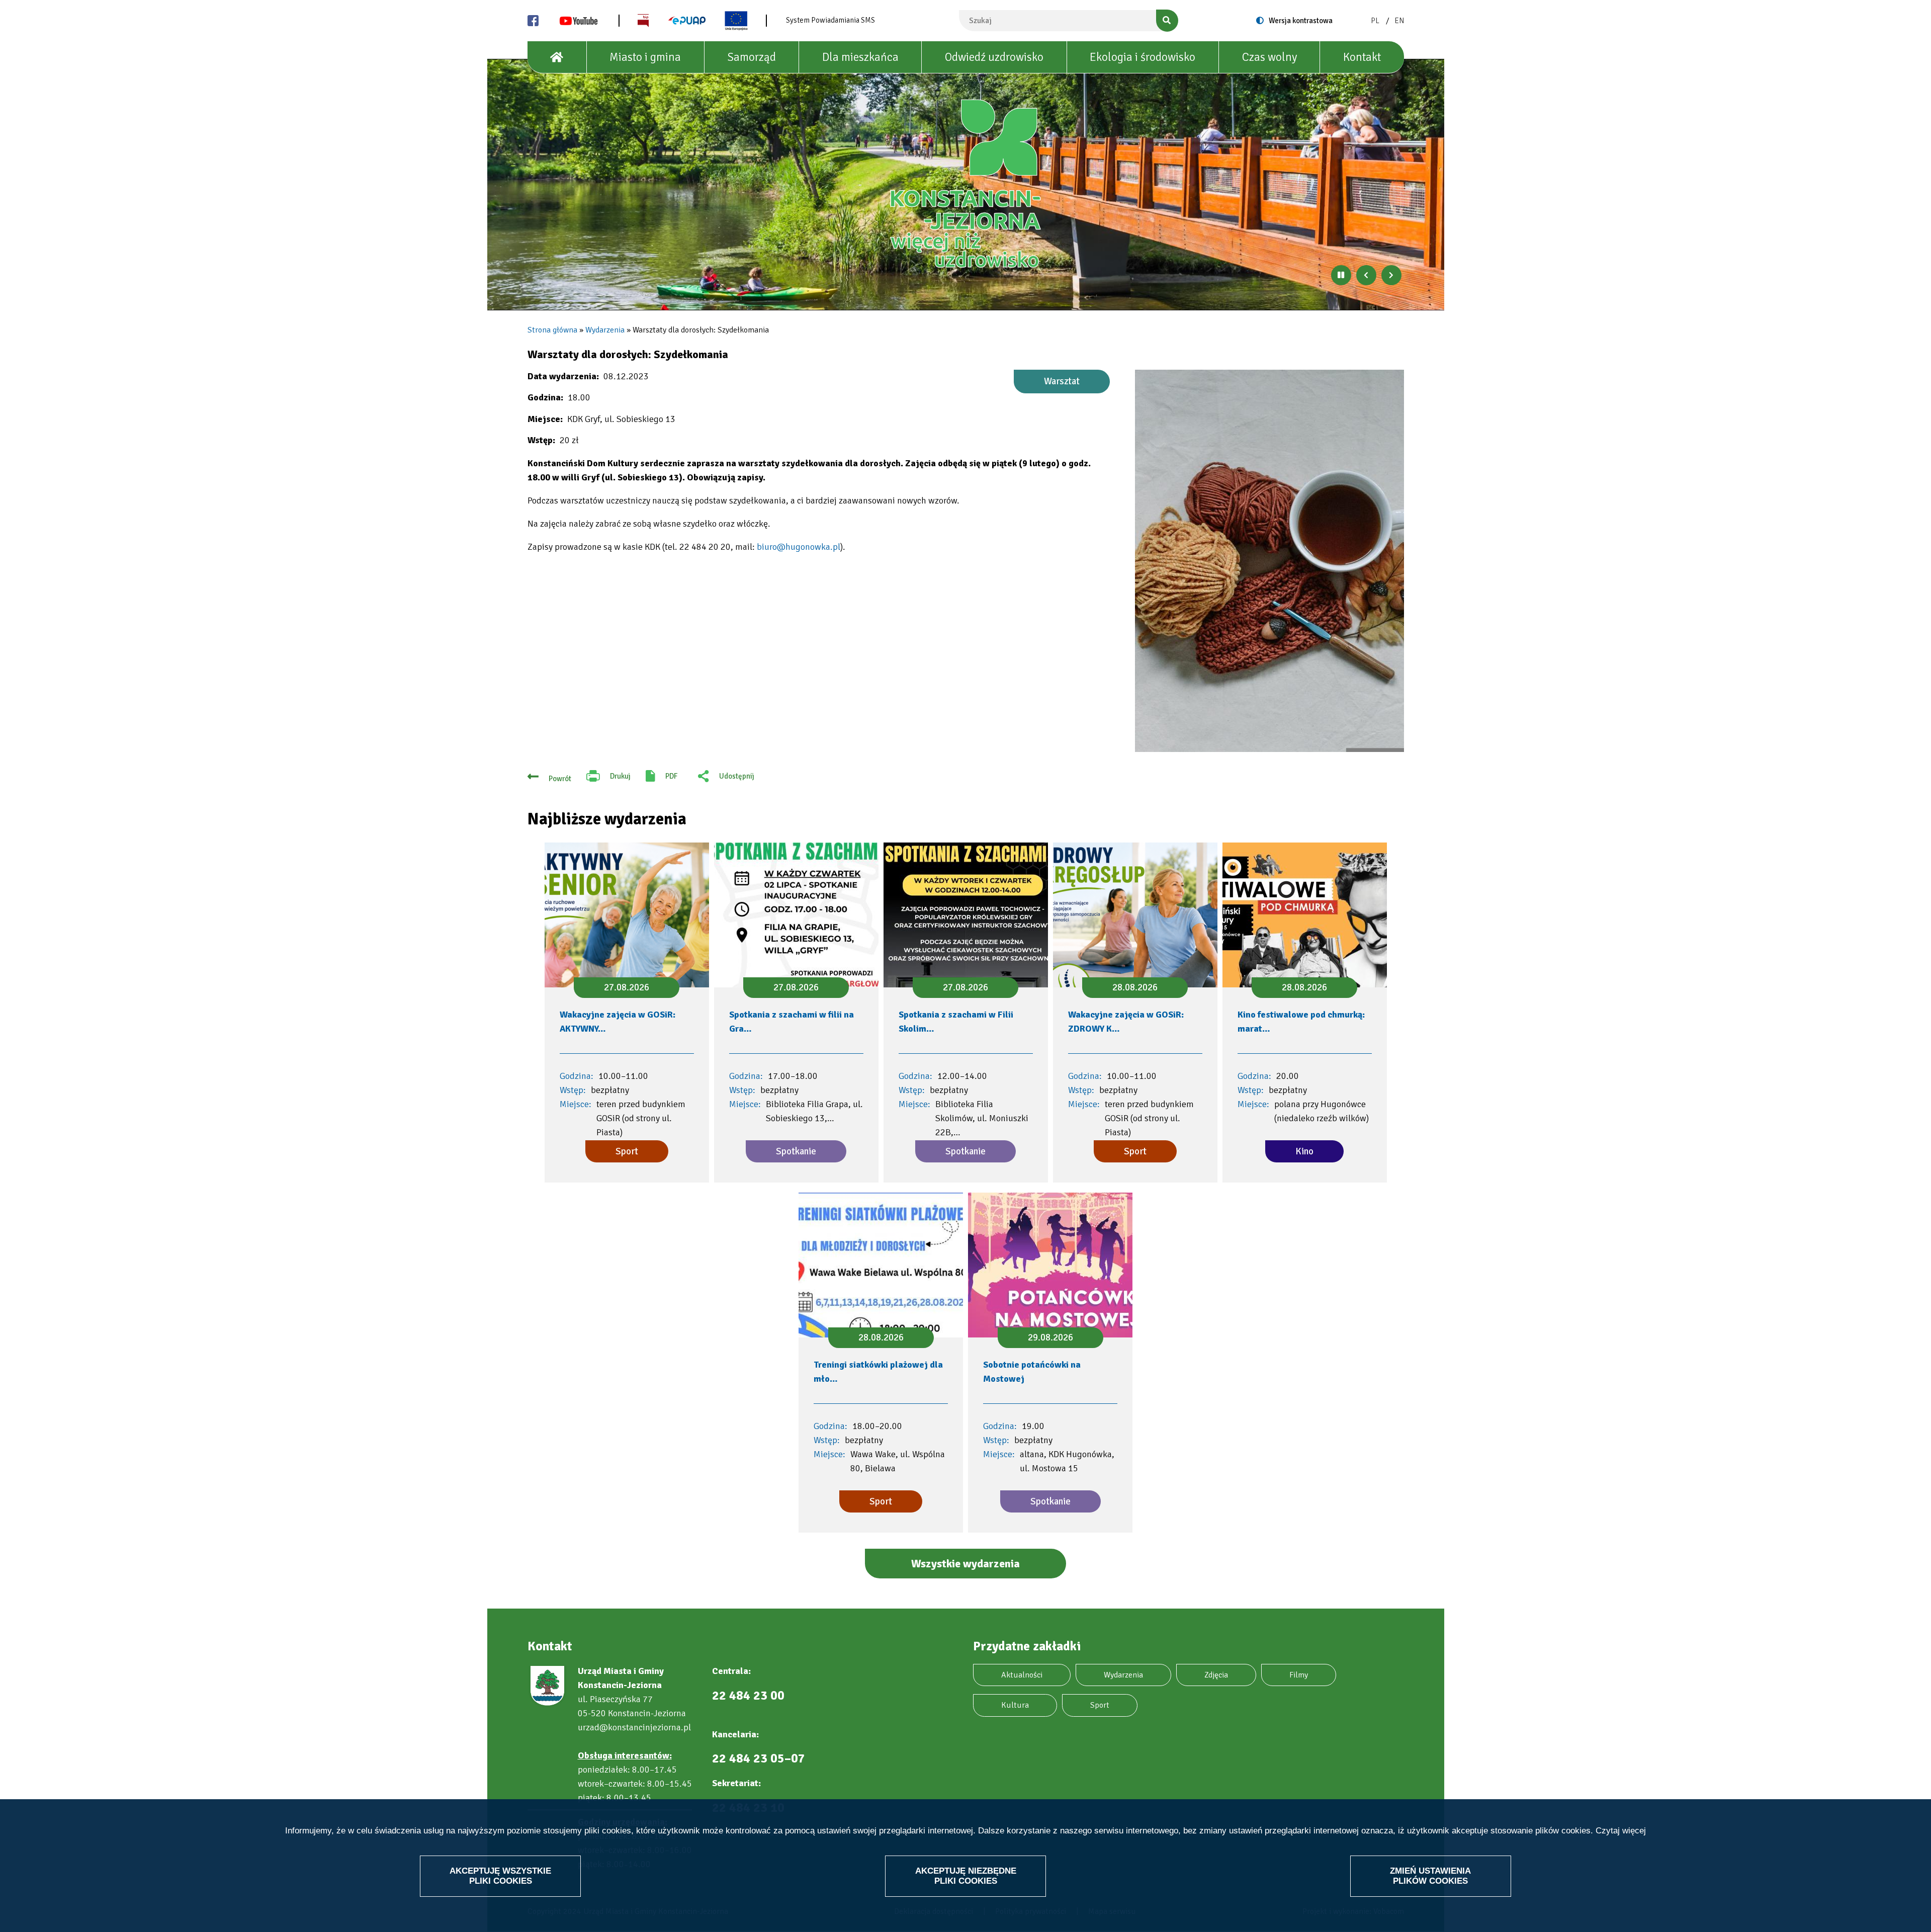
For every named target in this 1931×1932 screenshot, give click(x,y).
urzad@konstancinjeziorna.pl (634, 1727)
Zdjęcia (1216, 1675)
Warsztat (1062, 381)
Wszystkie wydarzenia (965, 1564)
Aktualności (1022, 1675)
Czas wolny (1269, 57)
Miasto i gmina (645, 57)
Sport (1100, 1705)
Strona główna (552, 330)
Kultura (1015, 1705)
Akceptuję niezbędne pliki (966, 1875)
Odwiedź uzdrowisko (994, 57)
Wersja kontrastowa (1301, 21)
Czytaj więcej (1621, 1831)
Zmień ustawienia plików (1430, 1875)
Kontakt (1362, 57)
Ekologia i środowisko (1143, 57)
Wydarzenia (605, 330)
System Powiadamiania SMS (830, 20)
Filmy (1299, 1675)
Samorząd (752, 57)
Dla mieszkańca (860, 57)
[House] (557, 57)
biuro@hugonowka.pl (799, 547)
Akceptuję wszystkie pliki (500, 1875)
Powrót (560, 779)
